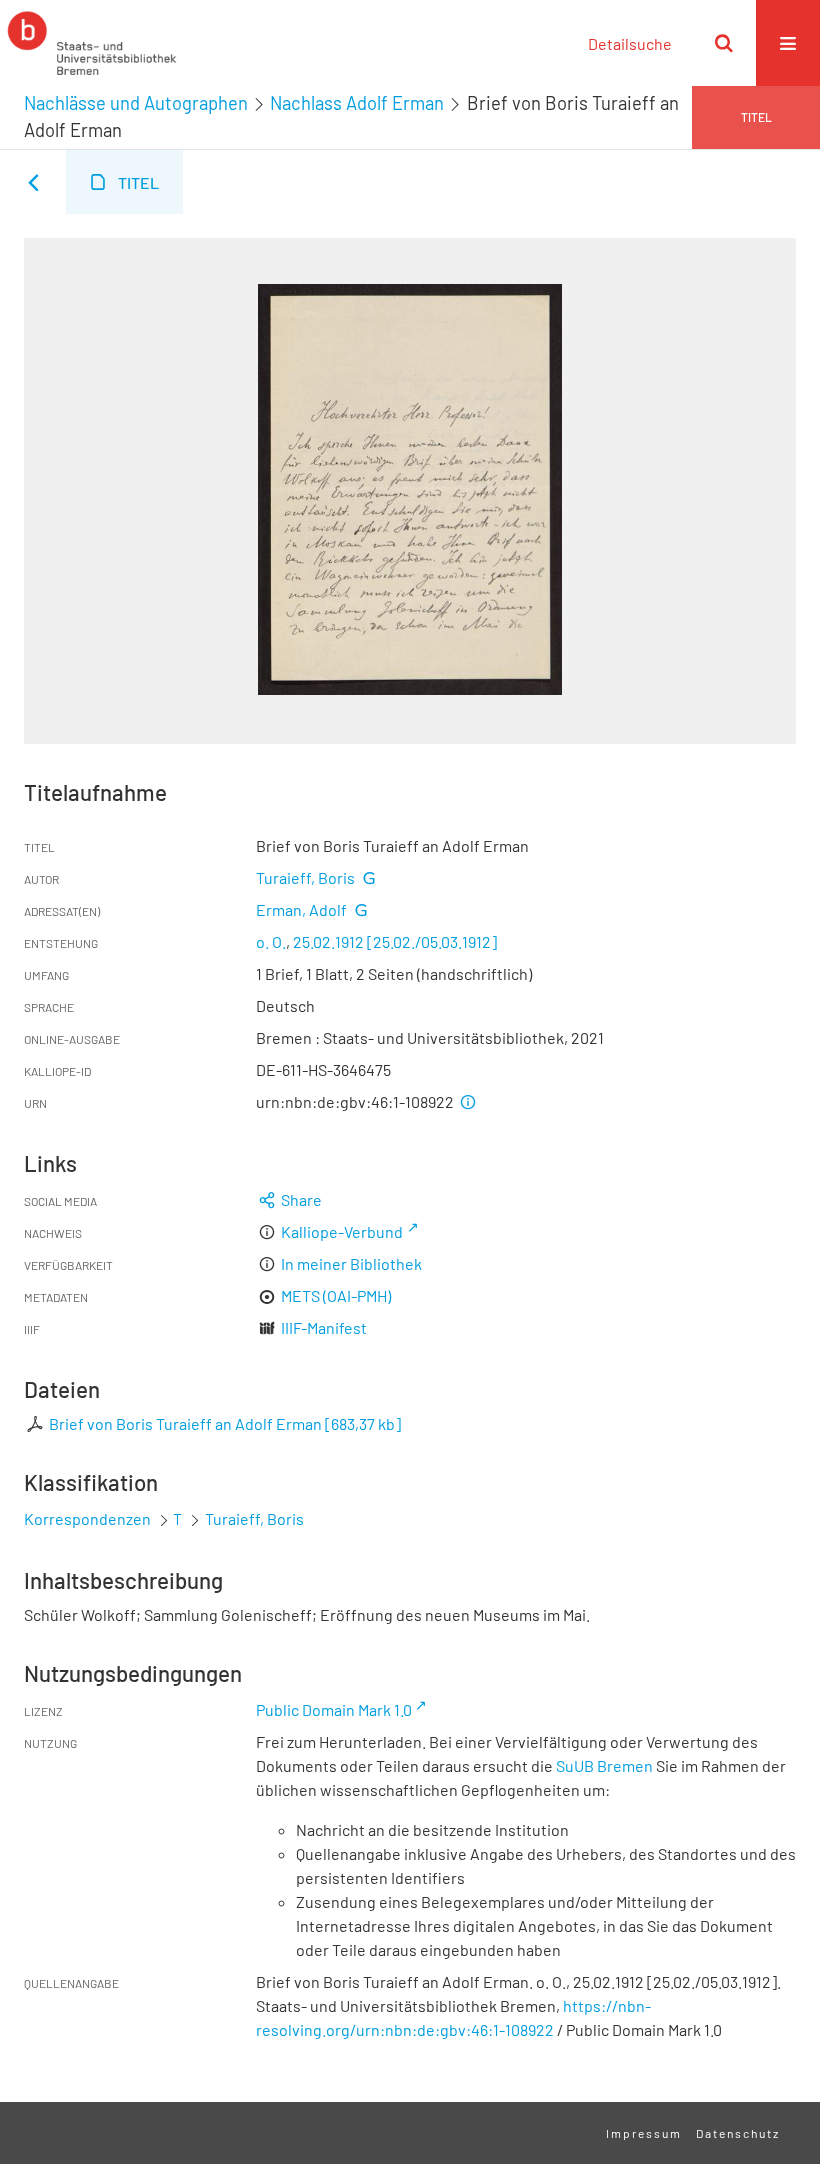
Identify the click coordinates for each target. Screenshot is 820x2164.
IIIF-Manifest (324, 1327)
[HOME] (92, 43)
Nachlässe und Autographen (136, 103)
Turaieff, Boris (305, 877)
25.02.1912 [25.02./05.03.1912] (395, 941)
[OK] (724, 43)
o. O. (271, 941)
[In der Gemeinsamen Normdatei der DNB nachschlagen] (369, 877)
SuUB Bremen (604, 1765)
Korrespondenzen (87, 1518)
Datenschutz (738, 2133)
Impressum (644, 2133)
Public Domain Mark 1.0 (334, 1709)
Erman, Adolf (301, 909)
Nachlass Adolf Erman (357, 103)
